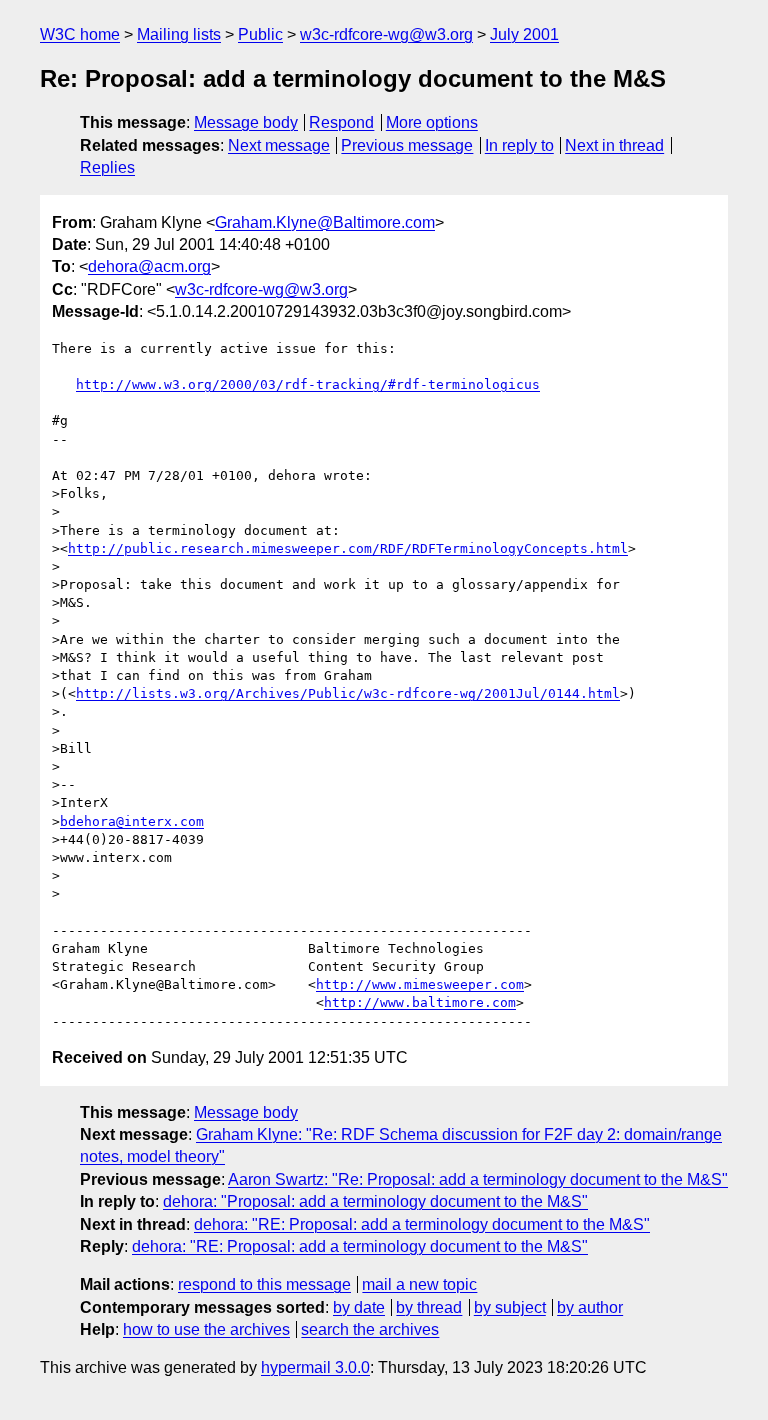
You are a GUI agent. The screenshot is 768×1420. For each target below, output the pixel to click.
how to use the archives (206, 1329)
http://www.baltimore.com (420, 1002)
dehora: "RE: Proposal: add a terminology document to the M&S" (422, 1224)
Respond (341, 122)
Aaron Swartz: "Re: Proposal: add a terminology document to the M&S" (478, 1179)
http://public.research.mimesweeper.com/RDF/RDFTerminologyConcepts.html (348, 548)
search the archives (370, 1329)
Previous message (407, 145)
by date (359, 1307)
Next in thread (614, 145)
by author (590, 1307)
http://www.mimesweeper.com (420, 984)
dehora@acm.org (149, 266)
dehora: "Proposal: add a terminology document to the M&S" (375, 1201)
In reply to (519, 145)
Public (260, 34)
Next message (279, 145)
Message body (246, 122)
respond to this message (264, 1284)
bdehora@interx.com (132, 821)
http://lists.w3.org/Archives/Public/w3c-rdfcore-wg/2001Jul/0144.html (348, 693)
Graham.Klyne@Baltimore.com (325, 222)
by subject (510, 1307)
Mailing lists (179, 34)
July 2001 (524, 34)
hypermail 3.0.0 (315, 1367)
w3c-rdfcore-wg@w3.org (386, 34)
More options (432, 122)
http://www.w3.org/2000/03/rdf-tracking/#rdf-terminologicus (308, 384)
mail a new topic (419, 1284)
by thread (429, 1307)
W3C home (80, 34)
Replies (107, 167)
